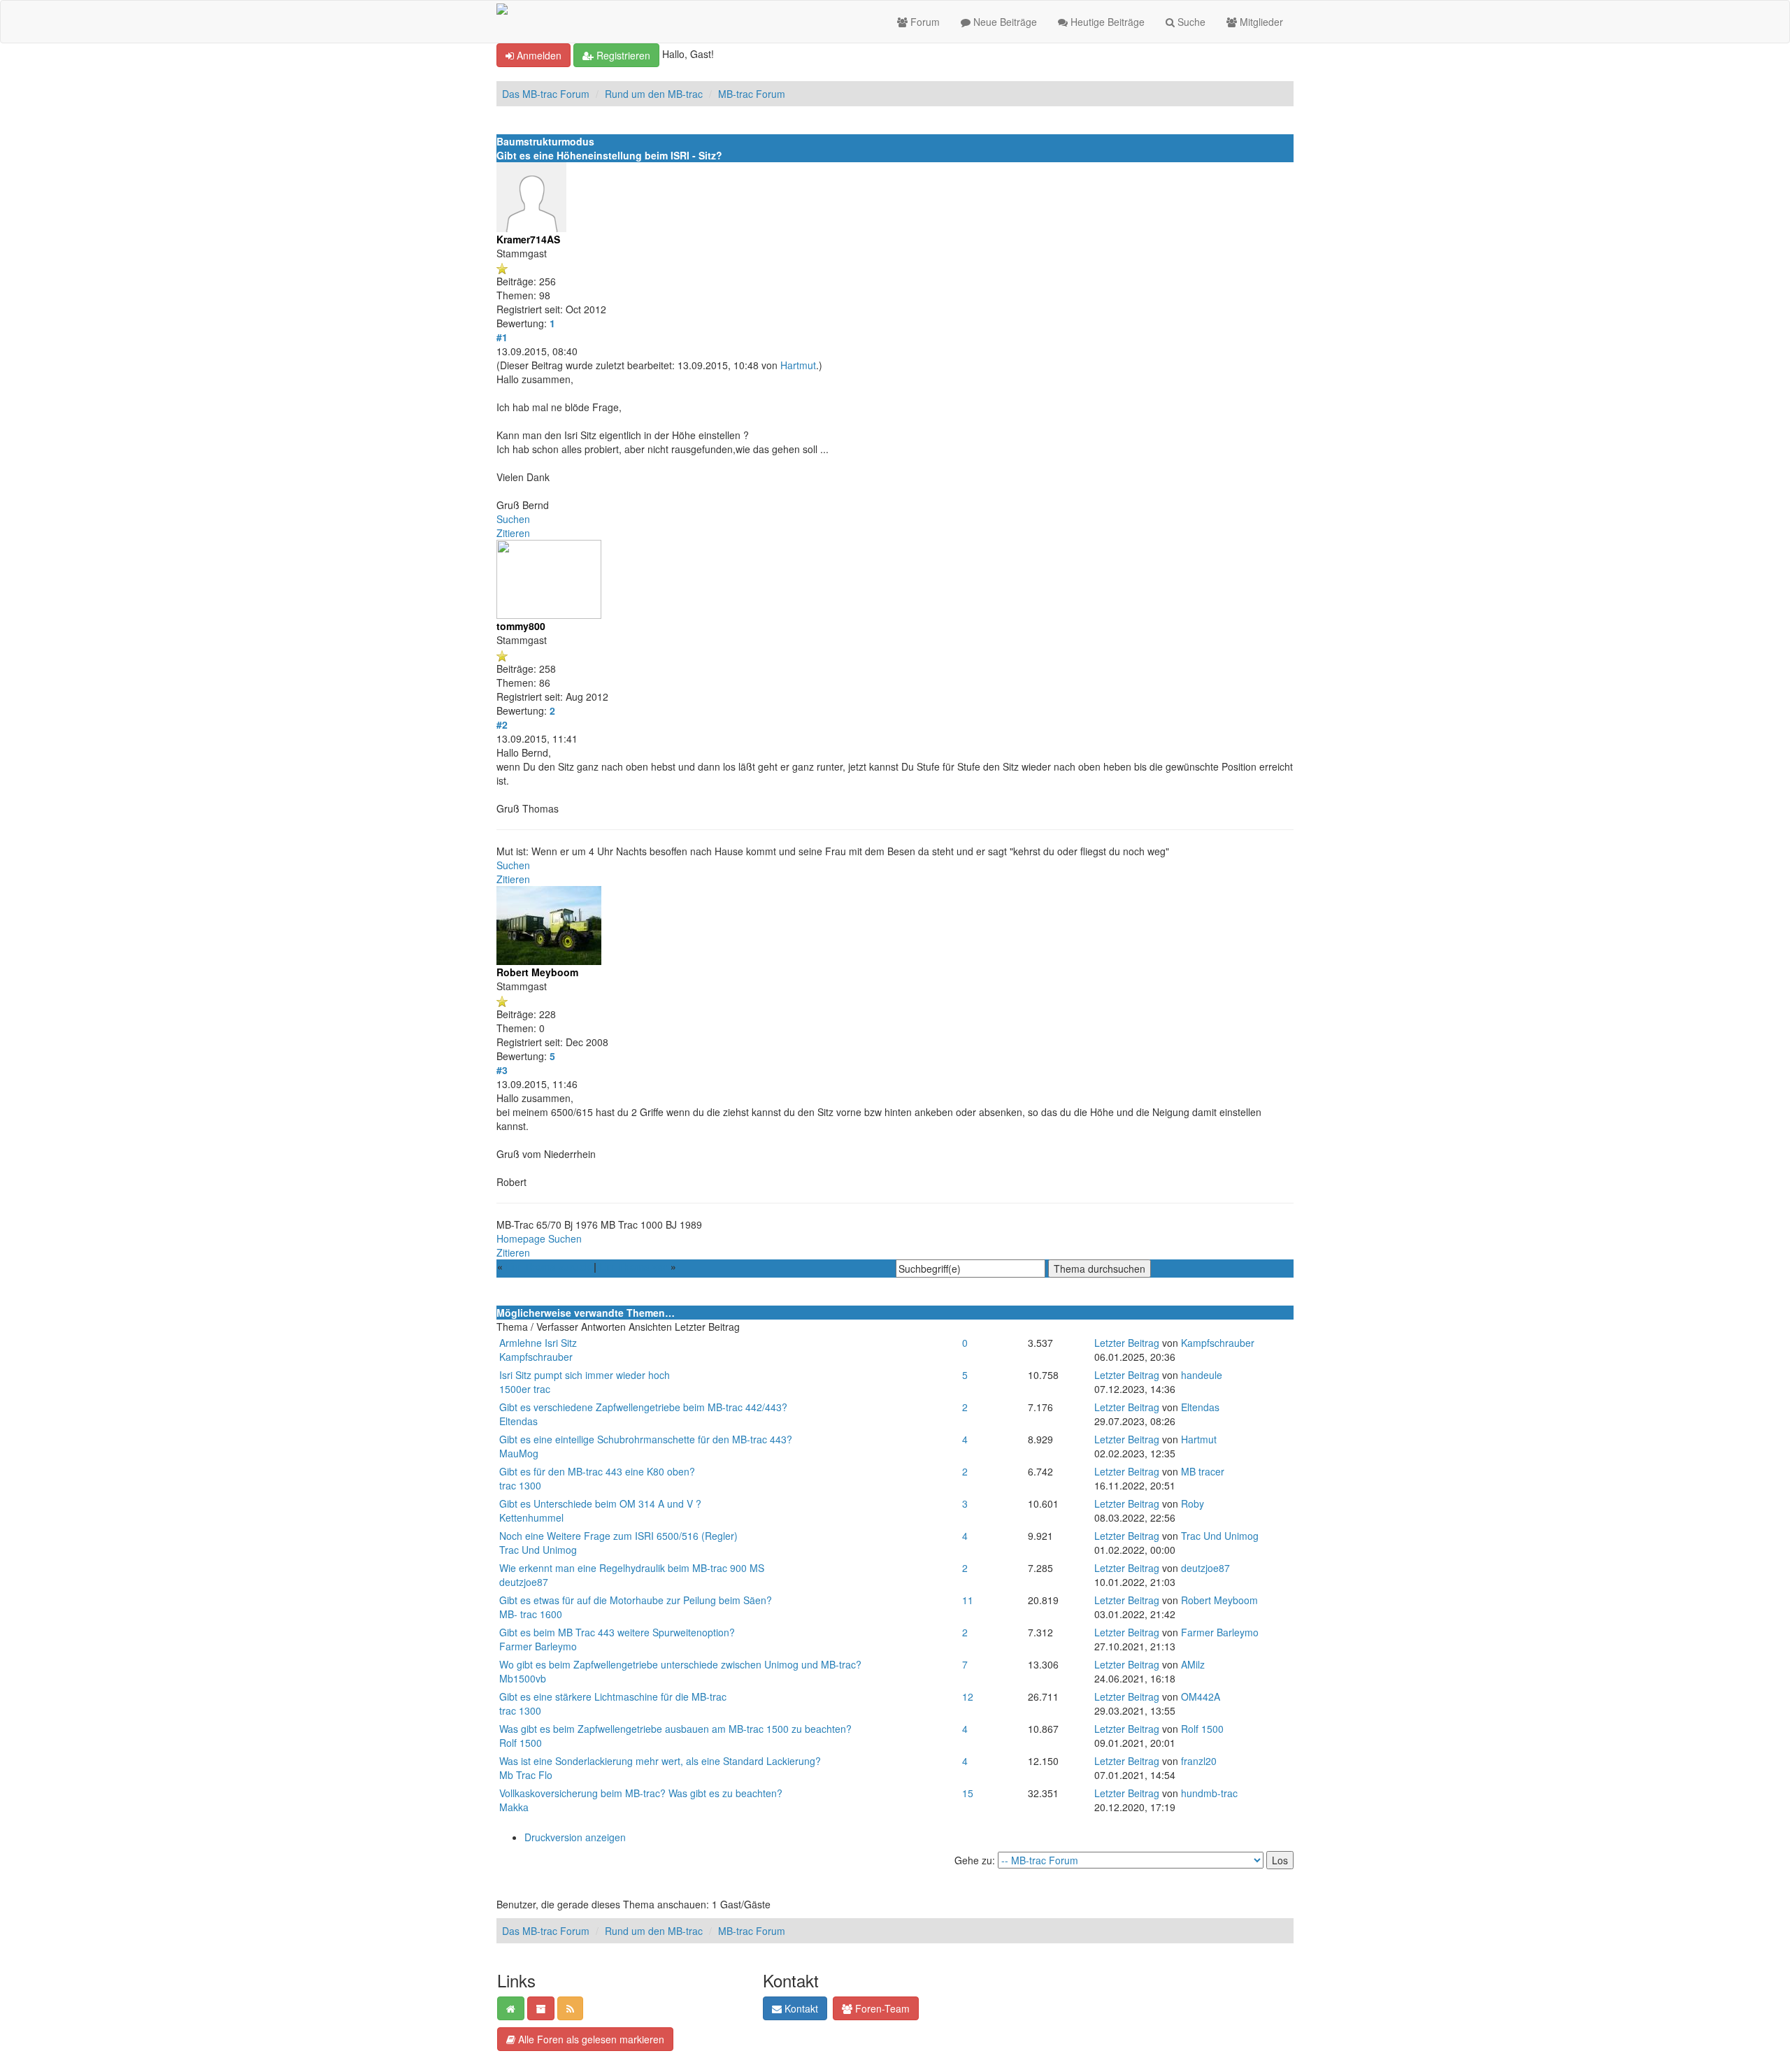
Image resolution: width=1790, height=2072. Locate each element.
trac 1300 (520, 1485)
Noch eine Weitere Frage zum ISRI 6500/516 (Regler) (618, 1536)
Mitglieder (1260, 22)
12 (968, 1696)
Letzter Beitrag (1127, 1343)
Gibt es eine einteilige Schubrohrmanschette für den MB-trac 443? (646, 1439)
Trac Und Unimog (538, 1550)
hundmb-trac (1209, 1793)
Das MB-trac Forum (546, 94)
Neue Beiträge (1004, 22)
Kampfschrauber (536, 1357)
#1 (502, 337)
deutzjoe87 (524, 1582)
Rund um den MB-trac (654, 94)
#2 (502, 724)
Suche (1190, 22)
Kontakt (800, 2008)
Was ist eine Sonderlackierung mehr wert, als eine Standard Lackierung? (660, 1761)
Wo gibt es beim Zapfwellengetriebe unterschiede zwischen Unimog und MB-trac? (680, 1664)
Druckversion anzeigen (575, 1837)
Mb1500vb (523, 1678)
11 (968, 1600)
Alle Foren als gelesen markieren (590, 2039)
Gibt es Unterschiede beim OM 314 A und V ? (600, 1503)
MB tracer (1203, 1471)
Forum (924, 22)
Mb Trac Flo (526, 1775)
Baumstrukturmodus (545, 141)
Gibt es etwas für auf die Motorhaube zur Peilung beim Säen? (636, 1600)
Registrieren (622, 55)
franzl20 (1199, 1761)
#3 (502, 1070)
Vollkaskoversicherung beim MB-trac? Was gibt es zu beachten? (641, 1793)
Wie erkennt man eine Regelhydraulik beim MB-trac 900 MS (632, 1568)
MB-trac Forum (752, 94)
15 (968, 1793)
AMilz (1193, 1664)
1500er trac (525, 1389)
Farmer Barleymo (538, 1646)
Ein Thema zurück (548, 1266)
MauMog (519, 1453)
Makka (514, 1807)
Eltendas (518, 1421)
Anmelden (538, 55)
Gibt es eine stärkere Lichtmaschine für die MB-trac (613, 1696)
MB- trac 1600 (531, 1614)
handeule (1202, 1375)
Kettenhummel (531, 1517)
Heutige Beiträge (1106, 22)
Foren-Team (881, 2008)
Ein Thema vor (633, 1266)
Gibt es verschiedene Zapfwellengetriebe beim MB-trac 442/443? (643, 1407)
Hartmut (798, 365)
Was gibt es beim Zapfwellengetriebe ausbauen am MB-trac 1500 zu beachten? (675, 1729)
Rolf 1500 (521, 1743)
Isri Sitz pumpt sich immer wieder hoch (585, 1375)
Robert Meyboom (1219, 1600)
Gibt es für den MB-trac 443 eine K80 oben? (597, 1471)
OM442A (1201, 1696)
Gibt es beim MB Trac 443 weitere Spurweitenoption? (617, 1632)
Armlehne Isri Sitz (538, 1343)
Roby (1193, 1503)
